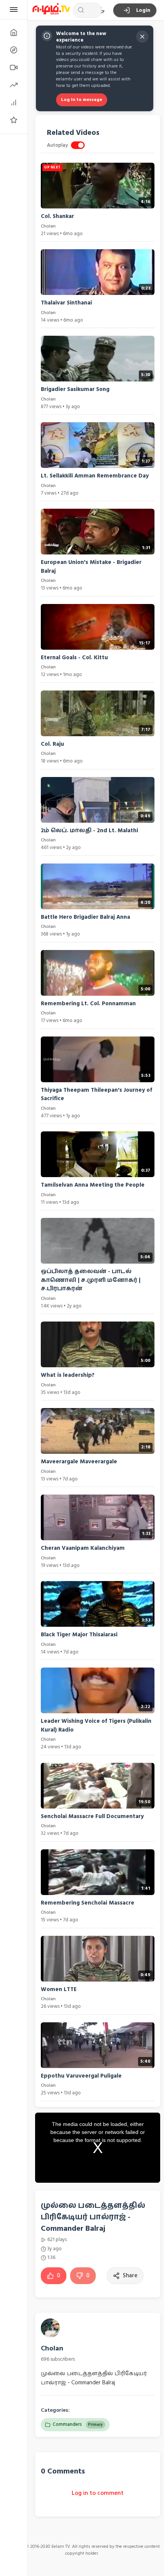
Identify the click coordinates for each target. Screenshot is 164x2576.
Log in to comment (98, 2493)
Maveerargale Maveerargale (79, 1462)
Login (143, 10)
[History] (14, 50)
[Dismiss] (142, 37)
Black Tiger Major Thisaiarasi (79, 1635)
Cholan (52, 2348)
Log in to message (82, 100)
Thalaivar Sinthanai (66, 303)
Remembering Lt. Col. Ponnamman (88, 1004)
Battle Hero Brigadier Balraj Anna (85, 917)
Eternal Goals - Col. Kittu (74, 658)
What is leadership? (68, 1375)
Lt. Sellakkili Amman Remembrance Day (95, 476)
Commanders (78, 2424)
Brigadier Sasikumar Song (75, 389)
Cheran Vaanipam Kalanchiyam (83, 1548)
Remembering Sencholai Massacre (88, 1903)
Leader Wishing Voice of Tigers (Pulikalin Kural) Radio (96, 1725)
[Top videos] (14, 103)
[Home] (14, 32)
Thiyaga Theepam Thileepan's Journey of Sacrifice (96, 1094)
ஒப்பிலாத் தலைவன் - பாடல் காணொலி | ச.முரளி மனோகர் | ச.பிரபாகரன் (91, 1280)
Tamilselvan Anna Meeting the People (93, 1185)
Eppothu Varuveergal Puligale (81, 2076)
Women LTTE (59, 1989)
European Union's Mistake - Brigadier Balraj (91, 567)
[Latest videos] (14, 67)
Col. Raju (52, 744)
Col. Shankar (57, 216)
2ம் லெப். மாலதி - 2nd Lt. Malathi (89, 831)
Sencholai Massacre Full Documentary (92, 1816)
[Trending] (14, 85)
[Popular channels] (14, 120)
